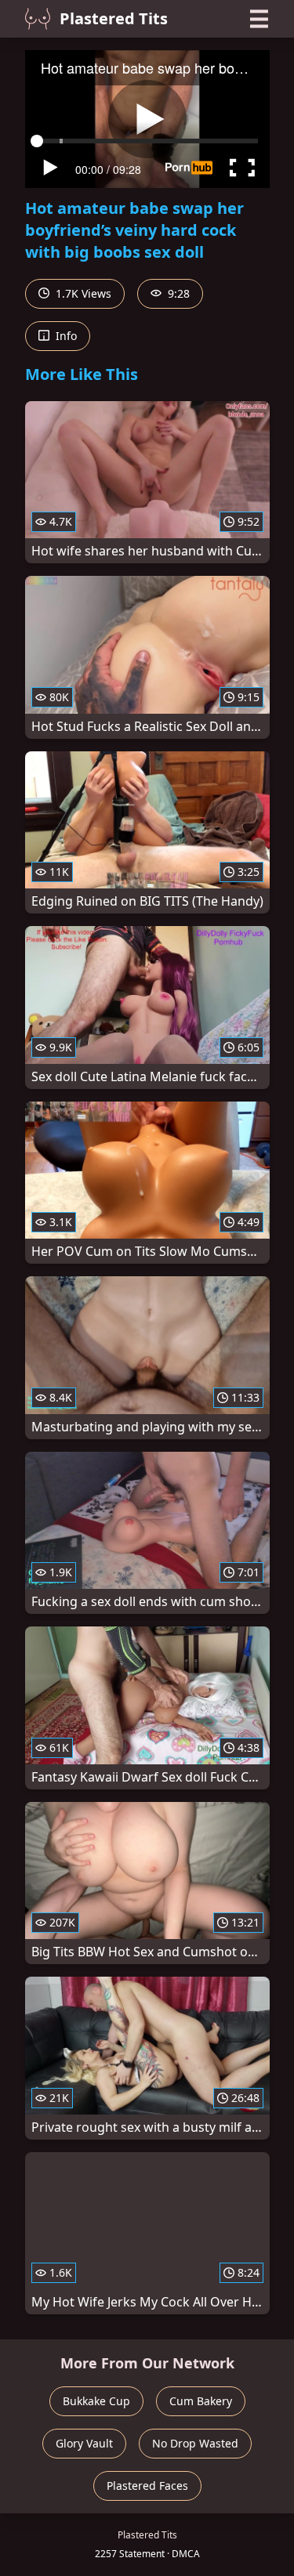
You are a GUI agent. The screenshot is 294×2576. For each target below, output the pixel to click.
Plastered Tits (114, 18)
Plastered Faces (147, 2486)
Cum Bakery (201, 2401)
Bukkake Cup (96, 2401)
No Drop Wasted (195, 2443)
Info (65, 336)
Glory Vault (84, 2443)
